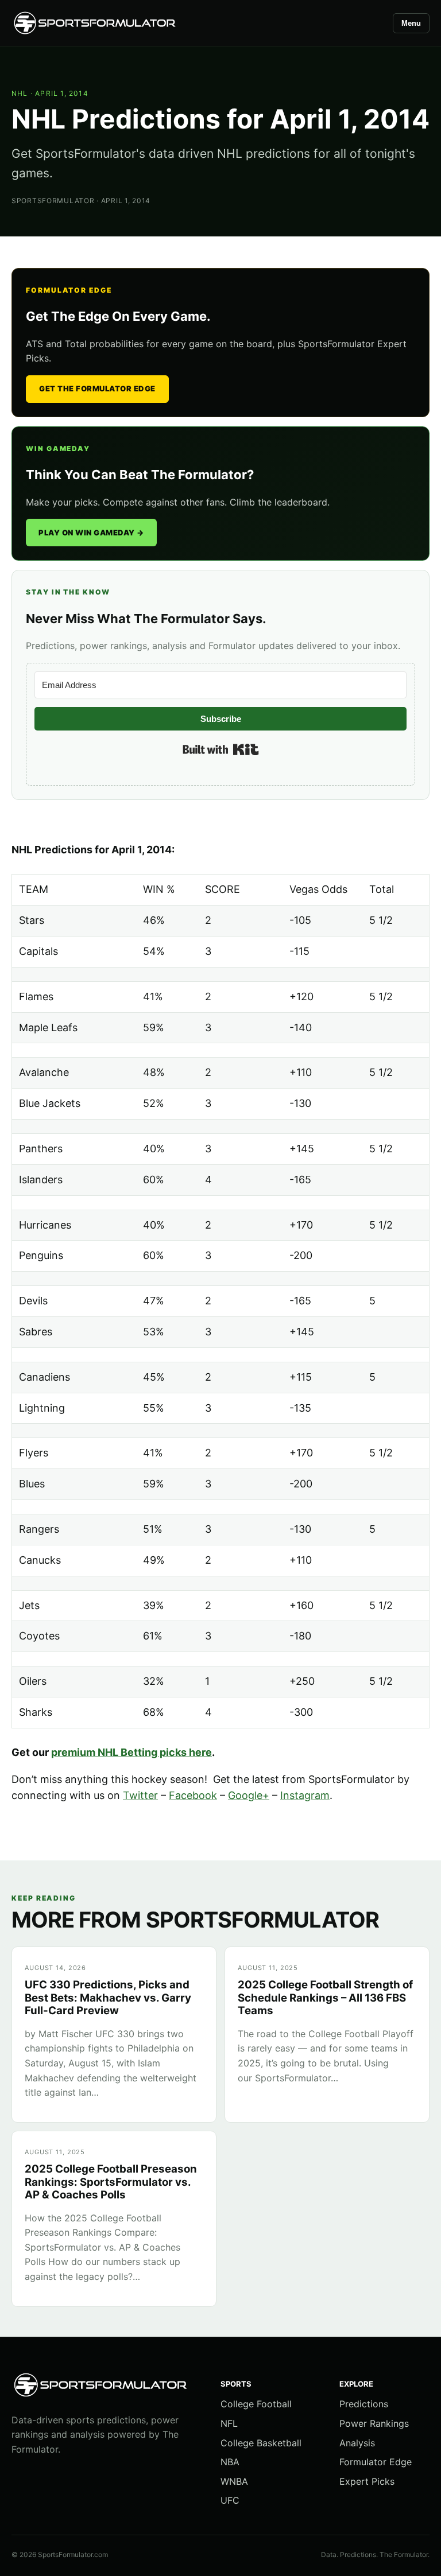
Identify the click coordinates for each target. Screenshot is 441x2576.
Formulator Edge (376, 2462)
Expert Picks (367, 2481)
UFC (230, 2500)
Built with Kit (221, 749)
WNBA (234, 2481)
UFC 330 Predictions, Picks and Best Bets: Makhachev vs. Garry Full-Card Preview (108, 1998)
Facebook (193, 1795)
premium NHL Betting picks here (131, 1752)
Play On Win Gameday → (91, 533)
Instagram (305, 1795)
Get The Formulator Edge (97, 388)
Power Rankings (374, 2423)
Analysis (357, 2443)
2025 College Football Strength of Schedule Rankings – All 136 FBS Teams (325, 1998)
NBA (230, 2462)
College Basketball (261, 2443)
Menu (411, 23)
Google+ (249, 1795)
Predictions (364, 2404)
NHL (20, 93)
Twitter (140, 1795)
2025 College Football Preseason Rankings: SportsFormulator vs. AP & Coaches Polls (111, 2182)
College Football (256, 2404)
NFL (229, 2423)
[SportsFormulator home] (95, 23)
